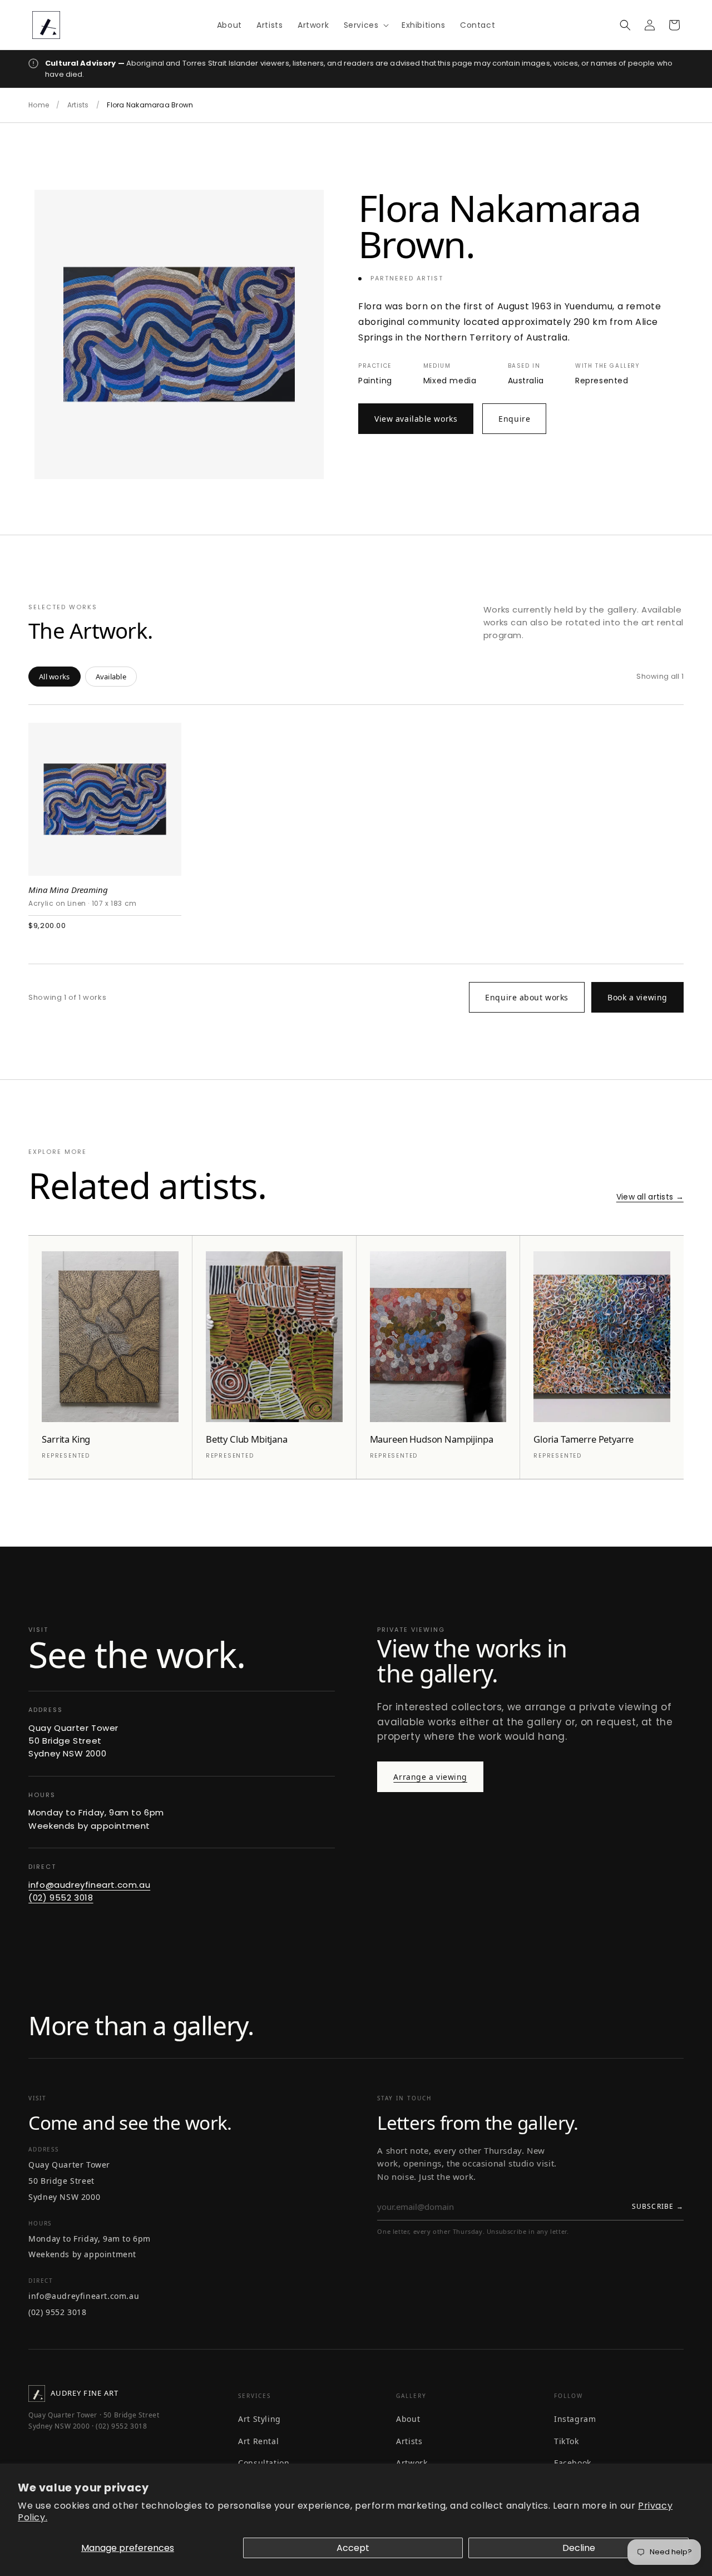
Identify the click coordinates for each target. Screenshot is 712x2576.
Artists (78, 105)
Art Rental (258, 2441)
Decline (579, 2548)
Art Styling (259, 2419)
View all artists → (650, 1197)
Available (111, 677)
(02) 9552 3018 (61, 1898)
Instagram (575, 2419)
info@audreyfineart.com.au (89, 1885)
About (408, 2419)
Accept (353, 2548)
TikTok (567, 2441)
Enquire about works (527, 997)
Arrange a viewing (430, 1777)
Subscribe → (658, 2206)
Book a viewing (637, 997)
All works (54, 677)
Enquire (514, 419)
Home (39, 105)
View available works (416, 419)
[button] (365, 24)
